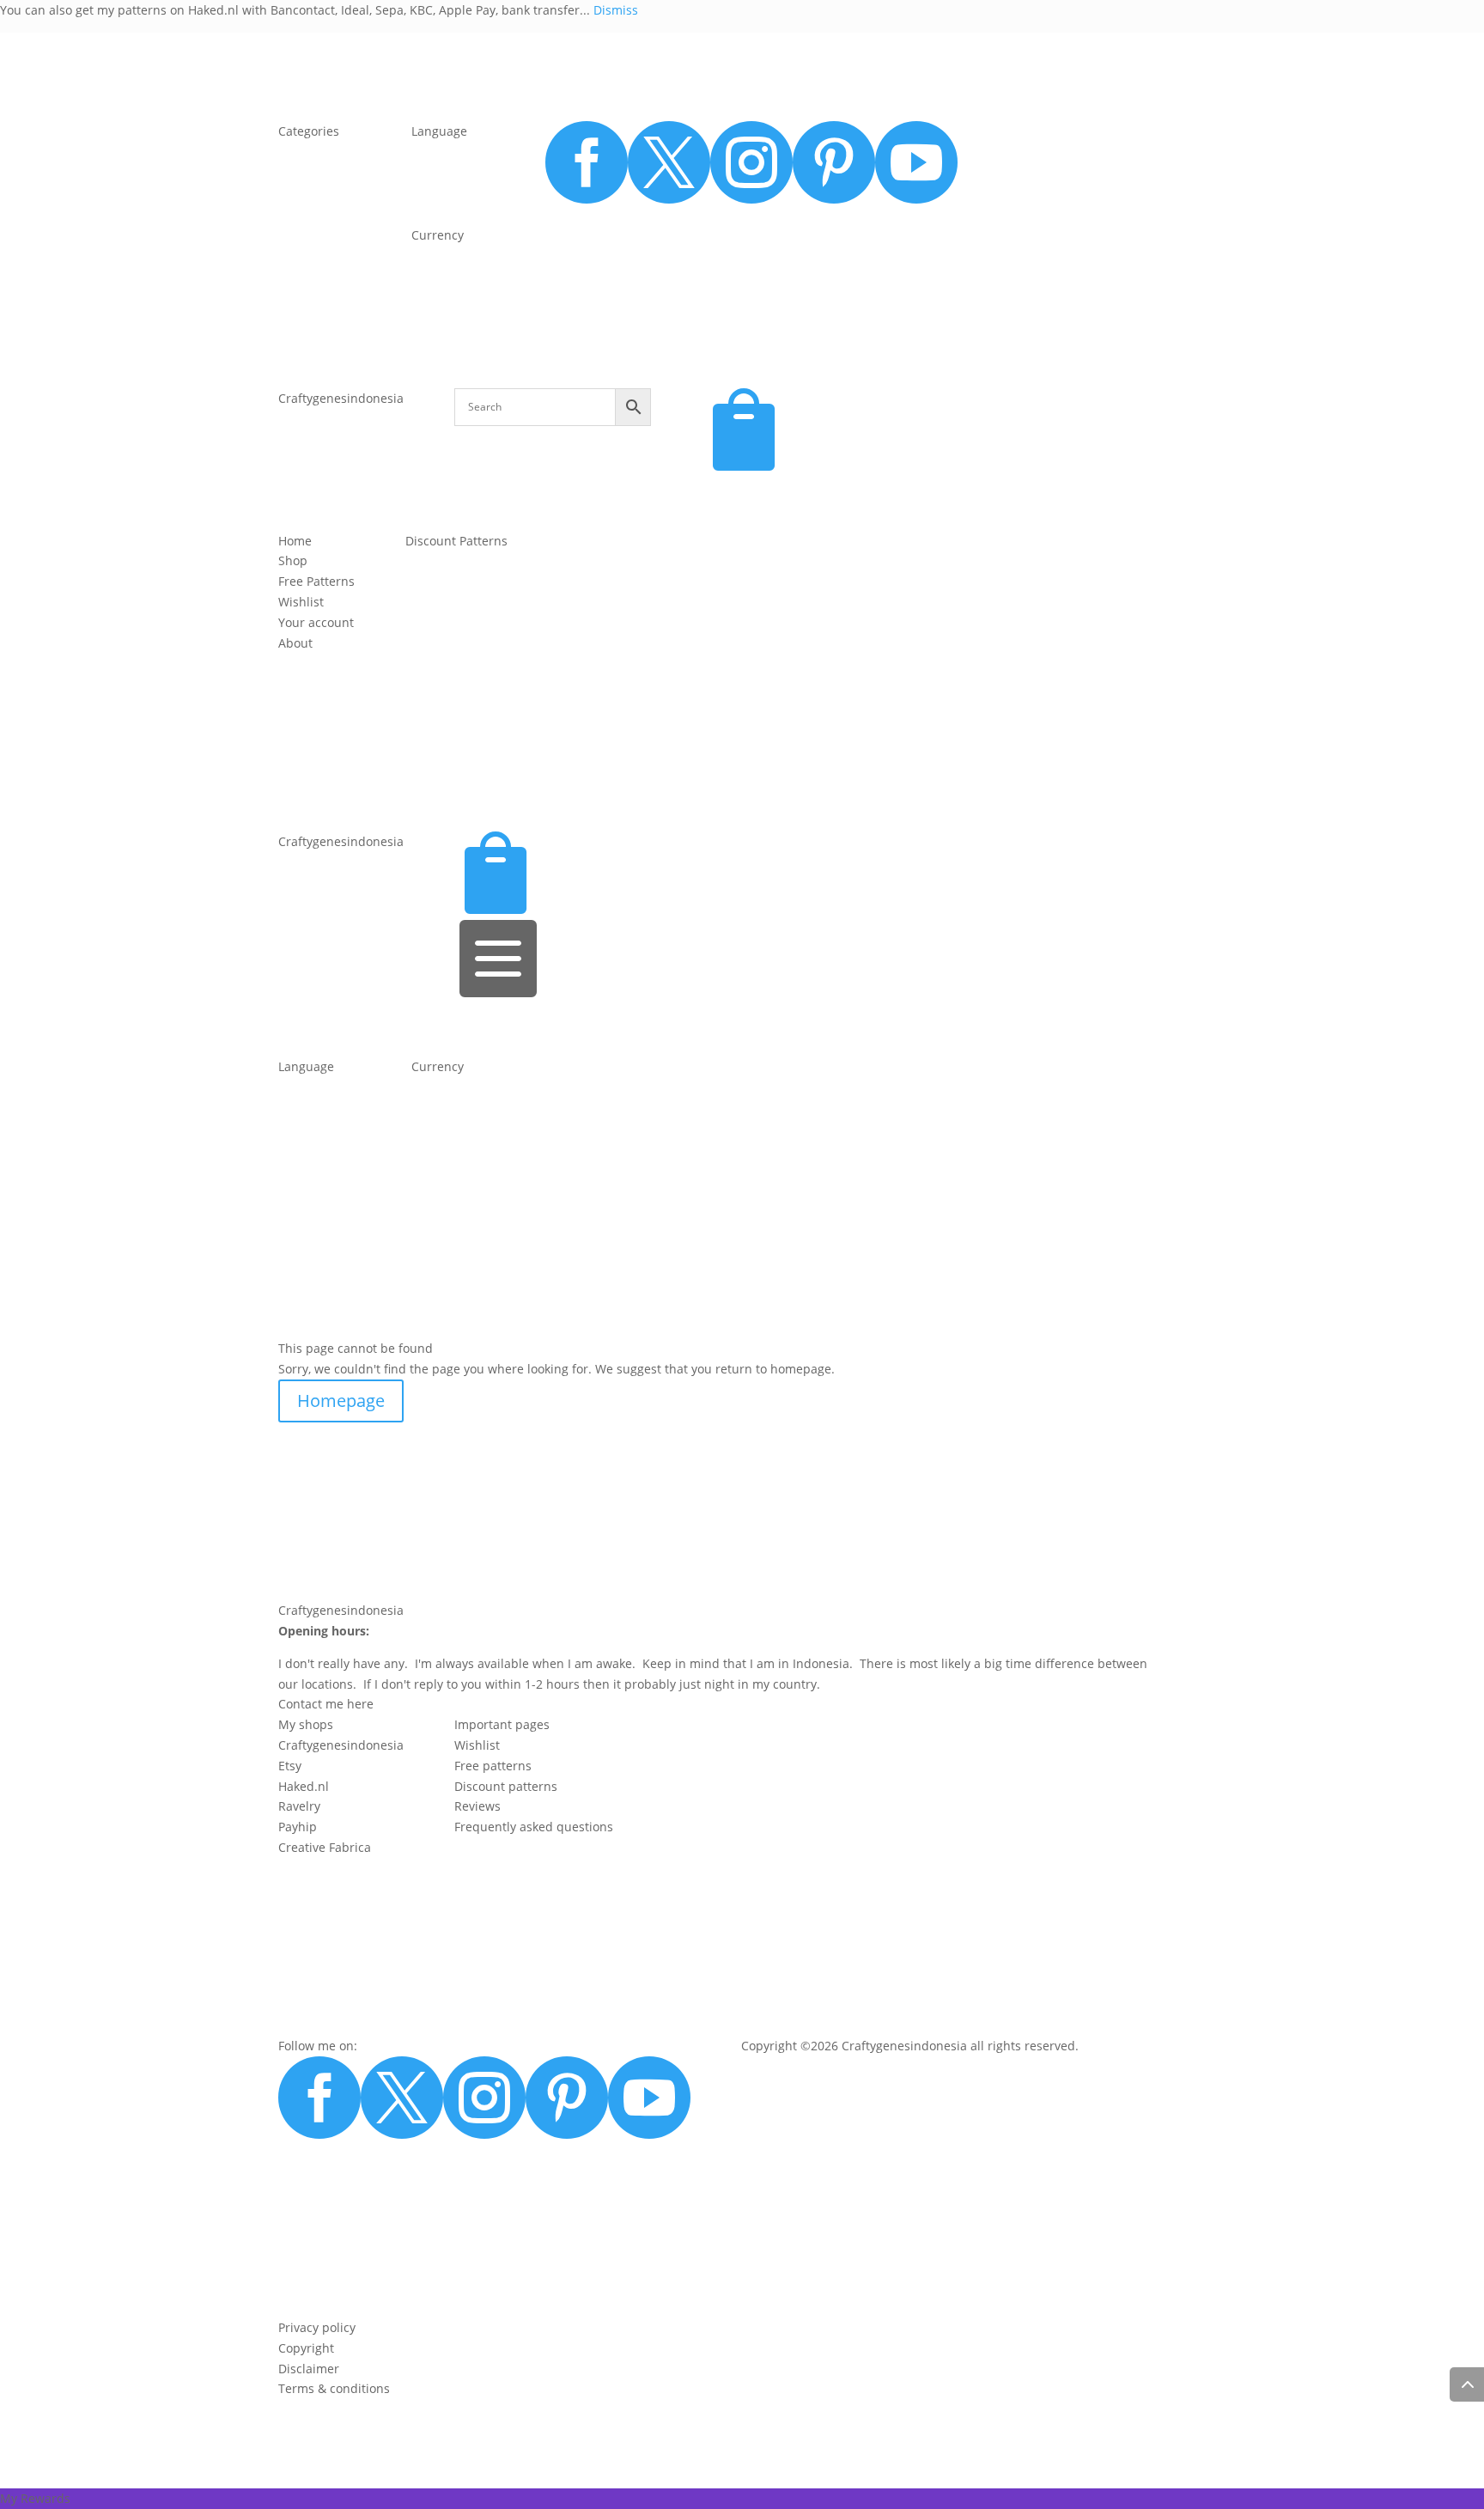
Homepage (341, 1401)
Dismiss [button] (616, 10)
